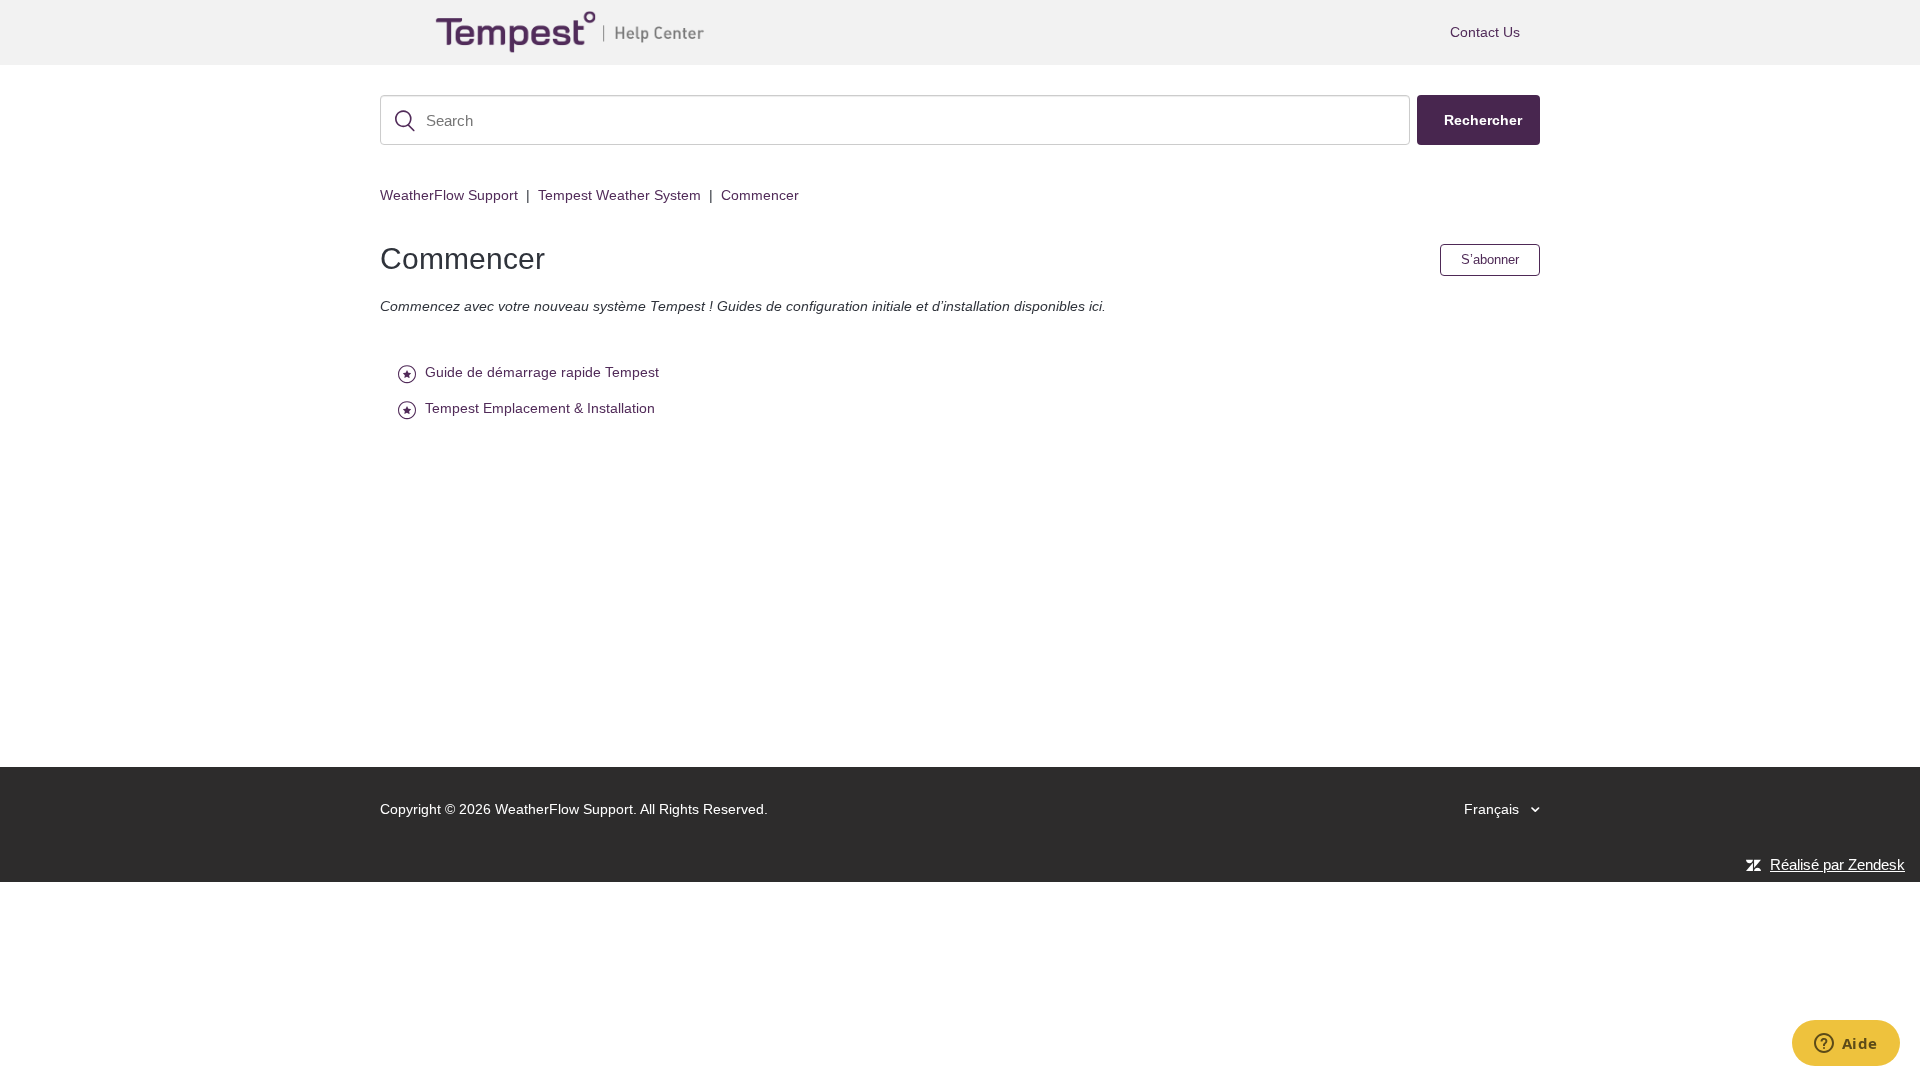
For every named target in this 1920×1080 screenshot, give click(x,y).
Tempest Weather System (619, 195)
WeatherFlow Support (449, 195)
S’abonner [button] (1490, 259)
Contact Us (1485, 32)
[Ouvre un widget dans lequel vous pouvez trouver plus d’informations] (1845, 1045)
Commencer (760, 195)
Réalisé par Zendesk (1837, 864)
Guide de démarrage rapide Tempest (542, 372)
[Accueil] (574, 32)
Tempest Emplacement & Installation (540, 408)
